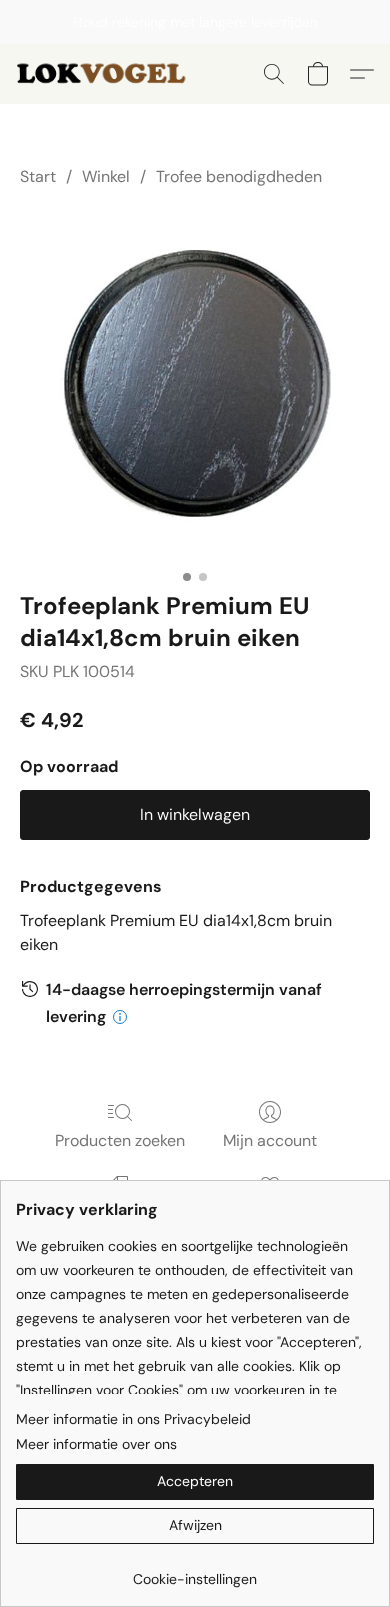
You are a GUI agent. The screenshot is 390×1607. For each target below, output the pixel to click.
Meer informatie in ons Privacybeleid (133, 1419)
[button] (109, 74)
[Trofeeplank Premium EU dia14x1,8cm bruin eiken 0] (195, 385)
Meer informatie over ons (96, 1444)
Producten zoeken (120, 1140)
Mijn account (270, 1140)
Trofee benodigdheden (239, 176)
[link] (195, 1571)
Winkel (106, 176)
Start (38, 176)
